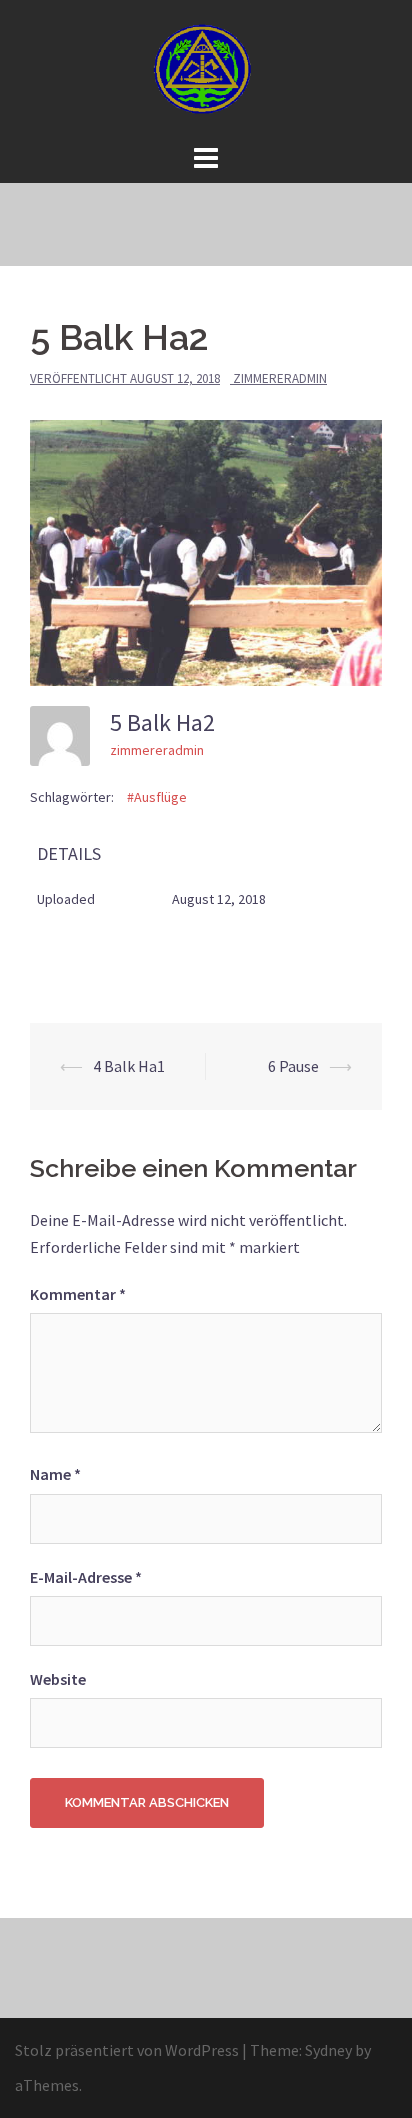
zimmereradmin (280, 378)
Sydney (328, 2050)
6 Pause (293, 1066)
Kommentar (78, 1294)
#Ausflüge (157, 797)
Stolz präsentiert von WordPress (127, 2050)
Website (58, 1679)
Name (55, 1474)
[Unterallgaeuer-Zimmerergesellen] (206, 68)
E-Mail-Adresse (86, 1577)
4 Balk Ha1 (129, 1066)
